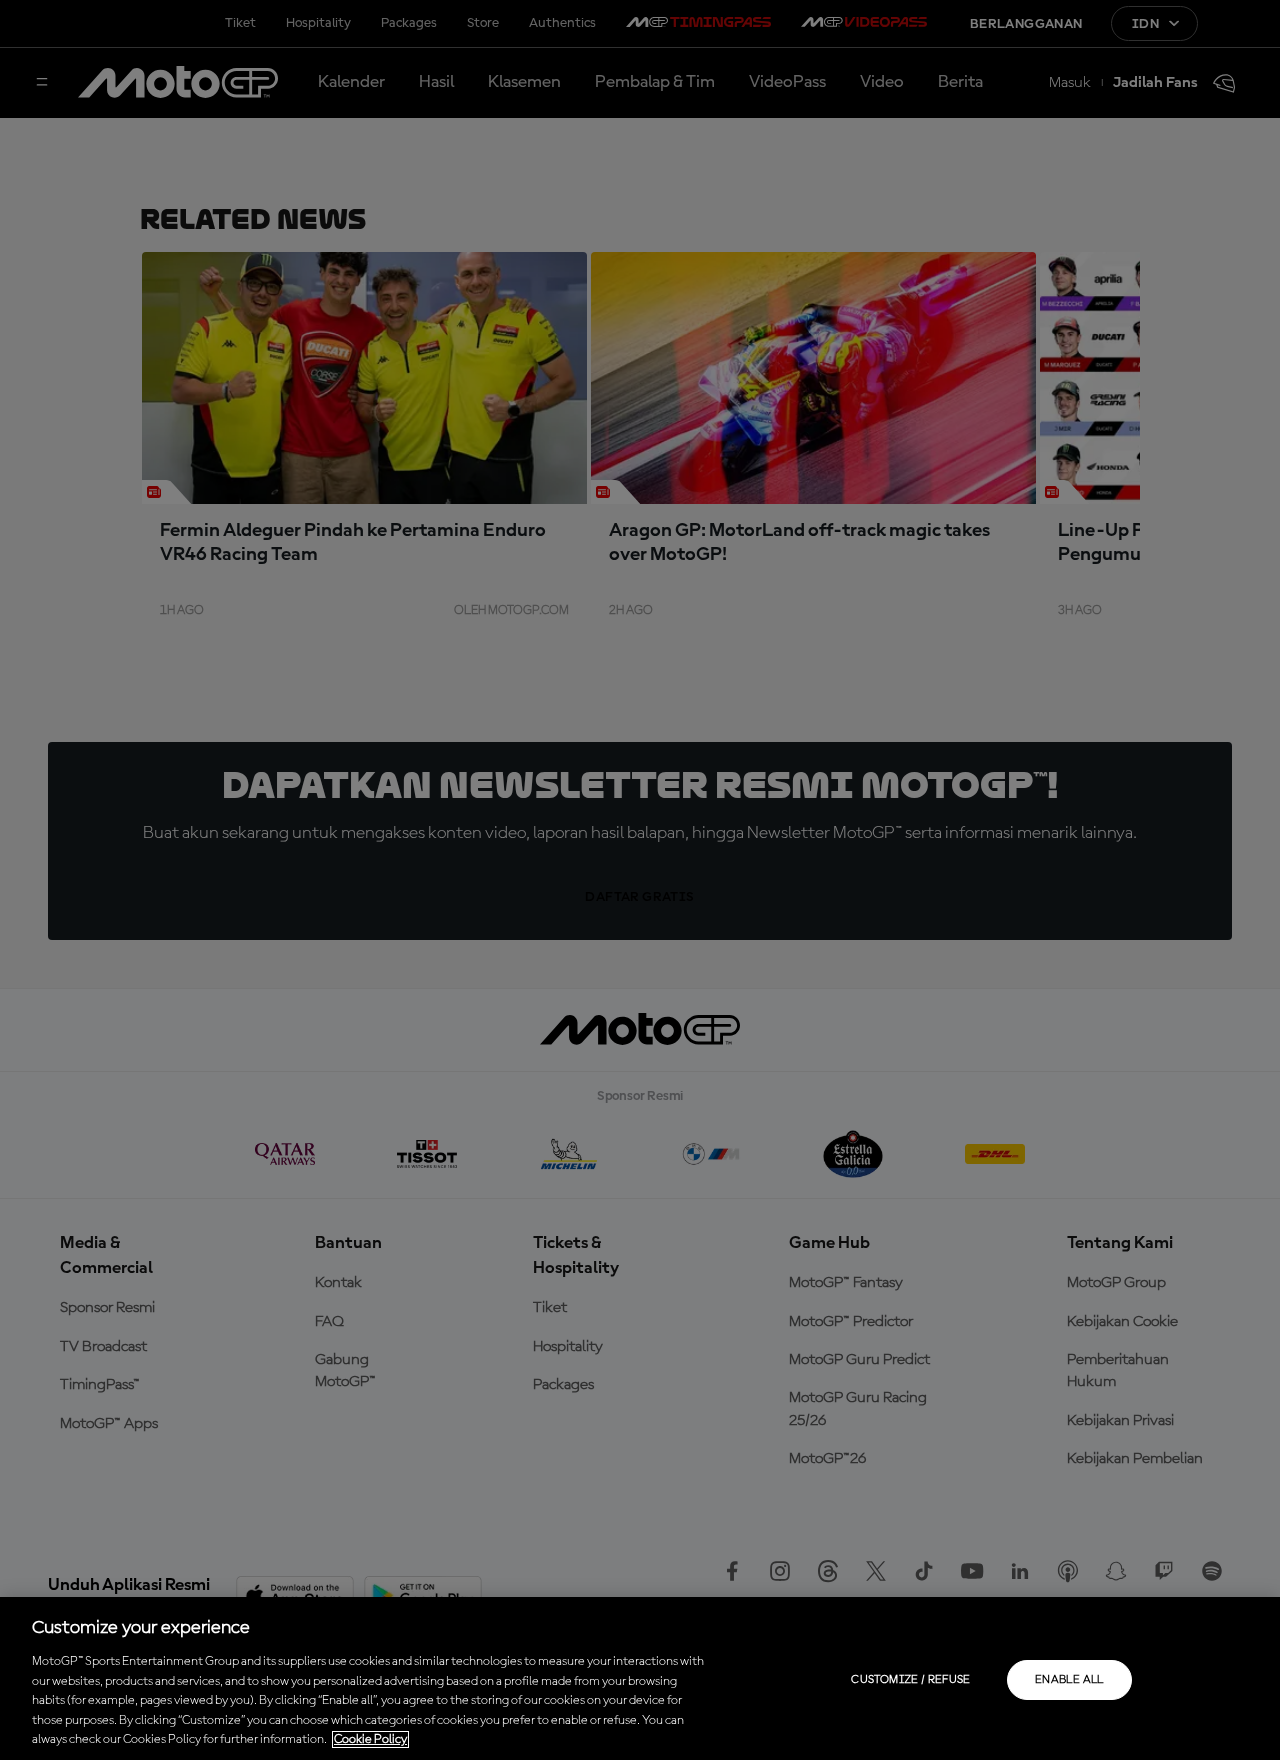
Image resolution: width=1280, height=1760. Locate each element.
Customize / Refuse (910, 1680)
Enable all (1069, 1680)
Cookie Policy (370, 1739)
